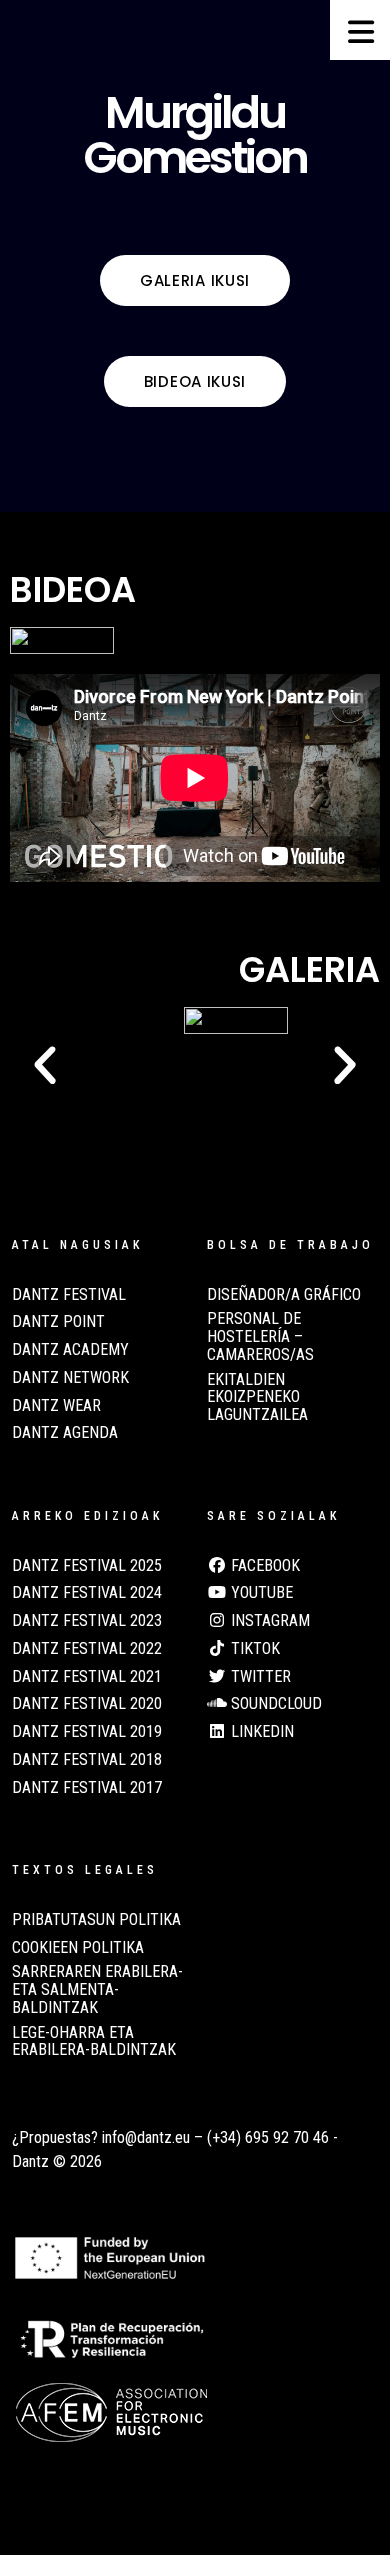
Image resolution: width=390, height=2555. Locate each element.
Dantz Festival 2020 (87, 1704)
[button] (45, 1066)
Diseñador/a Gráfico (284, 1295)
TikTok (253, 1649)
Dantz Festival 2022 (87, 1649)
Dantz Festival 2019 (87, 1732)
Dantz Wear (56, 1406)
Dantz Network (70, 1378)
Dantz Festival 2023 (87, 1621)
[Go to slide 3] (177, 1093)
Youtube (260, 1593)
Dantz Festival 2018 (87, 1760)
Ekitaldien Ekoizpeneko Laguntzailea (257, 1397)
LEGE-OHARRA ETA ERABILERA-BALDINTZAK (94, 2042)
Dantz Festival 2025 (87, 1566)
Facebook (263, 1566)
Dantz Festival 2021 (87, 1677)
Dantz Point (58, 1322)
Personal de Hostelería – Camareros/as (260, 1336)
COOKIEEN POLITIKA (78, 1948)
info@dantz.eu (146, 2137)
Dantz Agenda (65, 1433)
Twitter (259, 1677)
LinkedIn (260, 1732)
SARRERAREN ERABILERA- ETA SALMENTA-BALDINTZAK (97, 1989)
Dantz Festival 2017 (87, 1788)
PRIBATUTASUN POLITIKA (96, 1920)
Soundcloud (274, 1704)
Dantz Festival (69, 1295)
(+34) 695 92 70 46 (268, 2137)
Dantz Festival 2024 (87, 1593)
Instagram (268, 1621)
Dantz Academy (70, 1350)
